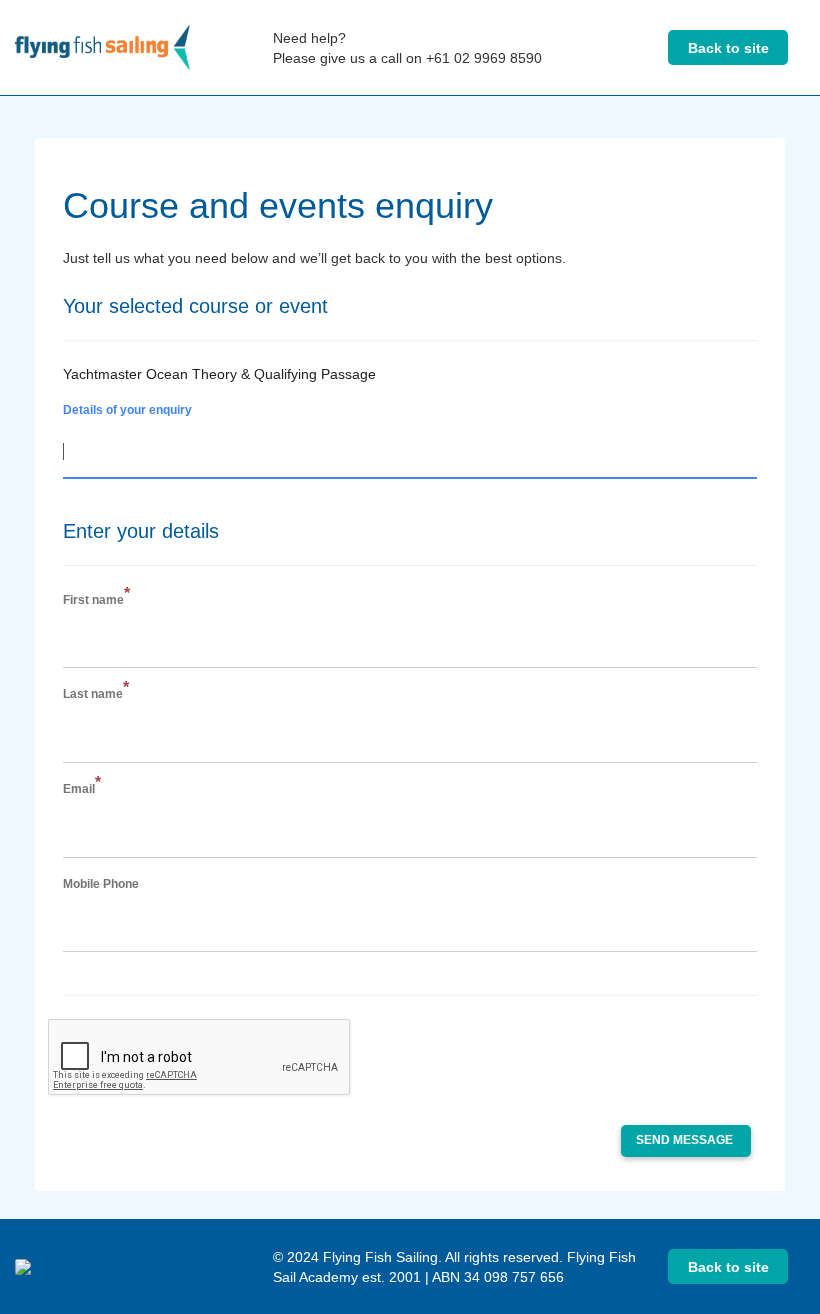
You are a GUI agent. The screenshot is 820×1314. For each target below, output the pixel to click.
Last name (96, 693)
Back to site (728, 48)
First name (96, 599)
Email (82, 788)
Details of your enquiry (127, 410)
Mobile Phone (101, 884)
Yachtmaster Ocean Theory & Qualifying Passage (219, 374)
